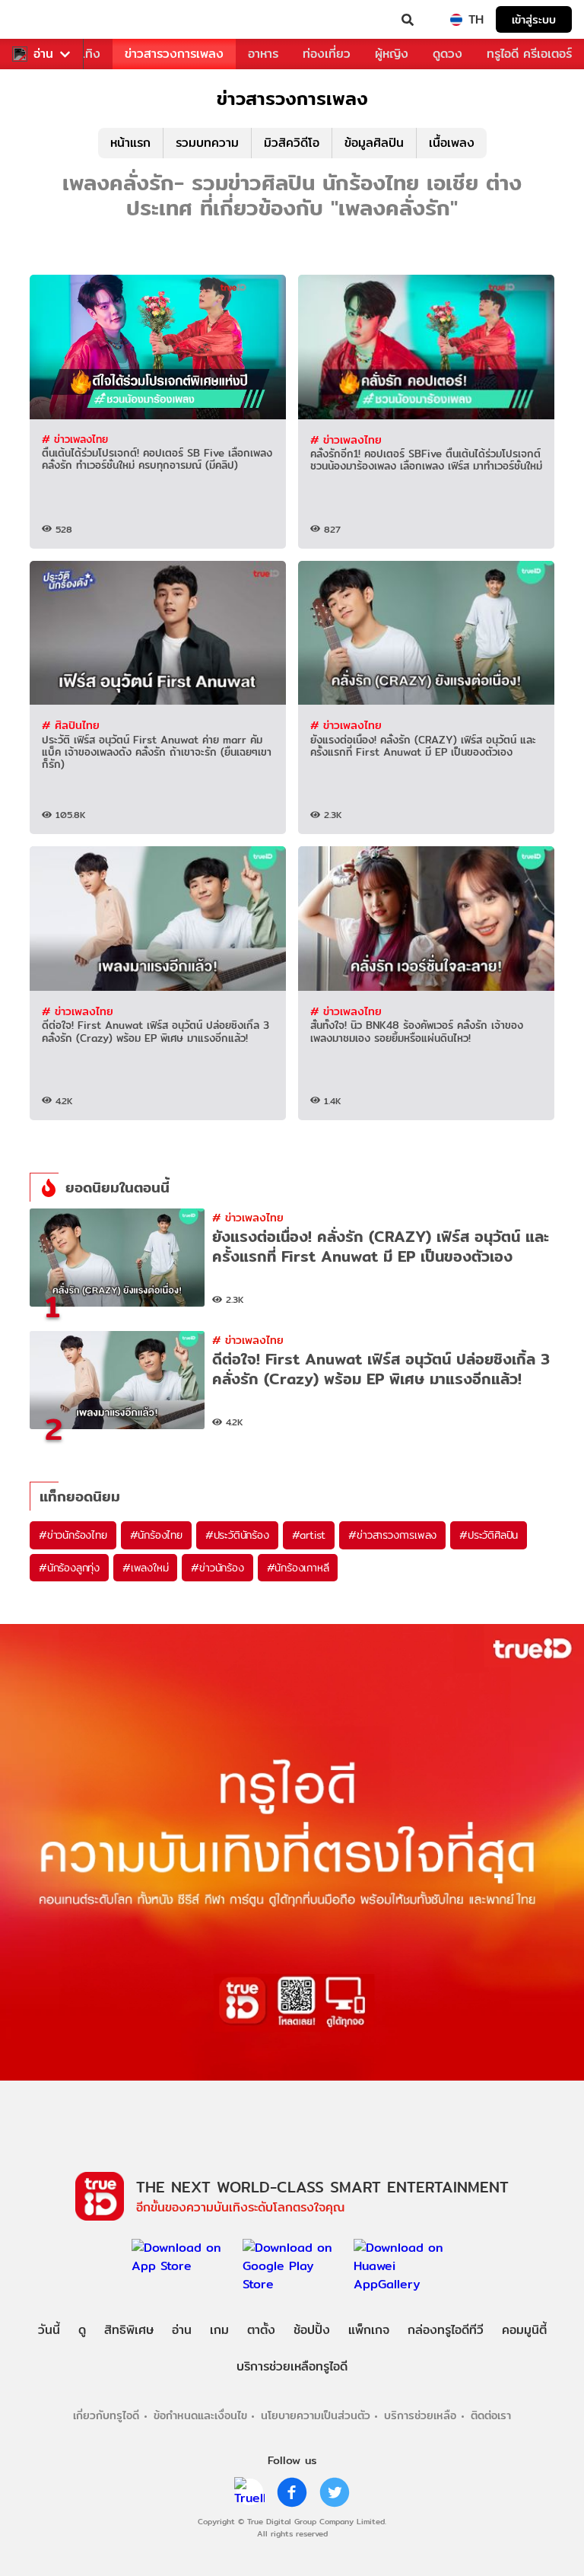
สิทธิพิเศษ (129, 2330)
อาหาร (263, 54)
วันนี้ (49, 2330)
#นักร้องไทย (156, 1535)
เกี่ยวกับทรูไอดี (106, 2415)
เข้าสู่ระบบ (534, 19)
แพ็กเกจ (369, 2330)
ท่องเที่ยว (327, 54)
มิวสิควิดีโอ (292, 143)
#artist (309, 1535)
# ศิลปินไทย (71, 725)
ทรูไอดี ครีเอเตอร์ (529, 54)
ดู (82, 2330)
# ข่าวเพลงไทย (75, 439)
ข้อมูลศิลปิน (374, 143)
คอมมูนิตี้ (524, 2330)
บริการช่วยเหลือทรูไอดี (292, 2366)
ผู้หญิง (392, 54)
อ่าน (43, 54)
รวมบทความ (207, 143)
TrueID (43, 20)
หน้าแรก (130, 143)
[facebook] (292, 2492)
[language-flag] (456, 20)
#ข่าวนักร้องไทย (73, 1535)
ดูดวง (448, 54)
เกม (219, 2330)
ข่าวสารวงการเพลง (174, 54)
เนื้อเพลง (452, 143)
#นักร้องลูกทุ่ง (69, 1568)
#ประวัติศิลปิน (489, 1535)
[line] (249, 2492)
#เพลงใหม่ (145, 1568)
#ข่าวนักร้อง (217, 1568)
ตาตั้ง (261, 2330)
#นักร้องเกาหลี (298, 1568)
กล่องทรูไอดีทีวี (446, 2330)
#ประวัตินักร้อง (237, 1535)
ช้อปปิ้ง (312, 2330)
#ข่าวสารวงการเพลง (392, 1535)
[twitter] (335, 2492)
